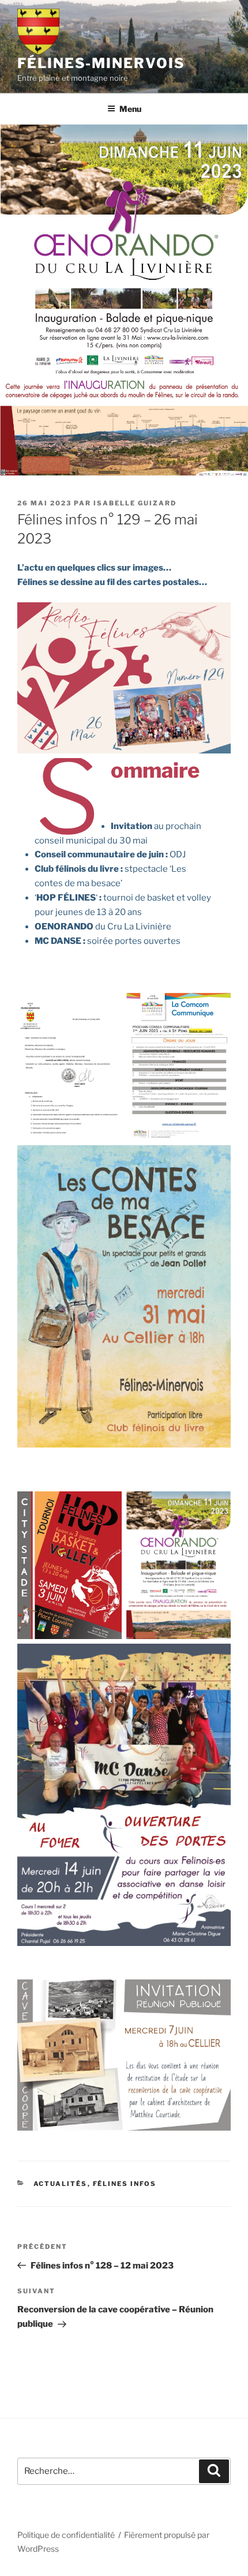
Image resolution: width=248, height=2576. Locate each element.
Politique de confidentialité (66, 2535)
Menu (130, 109)
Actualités (61, 2184)
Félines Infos (125, 2184)
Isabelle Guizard (135, 503)
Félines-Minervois (101, 63)
